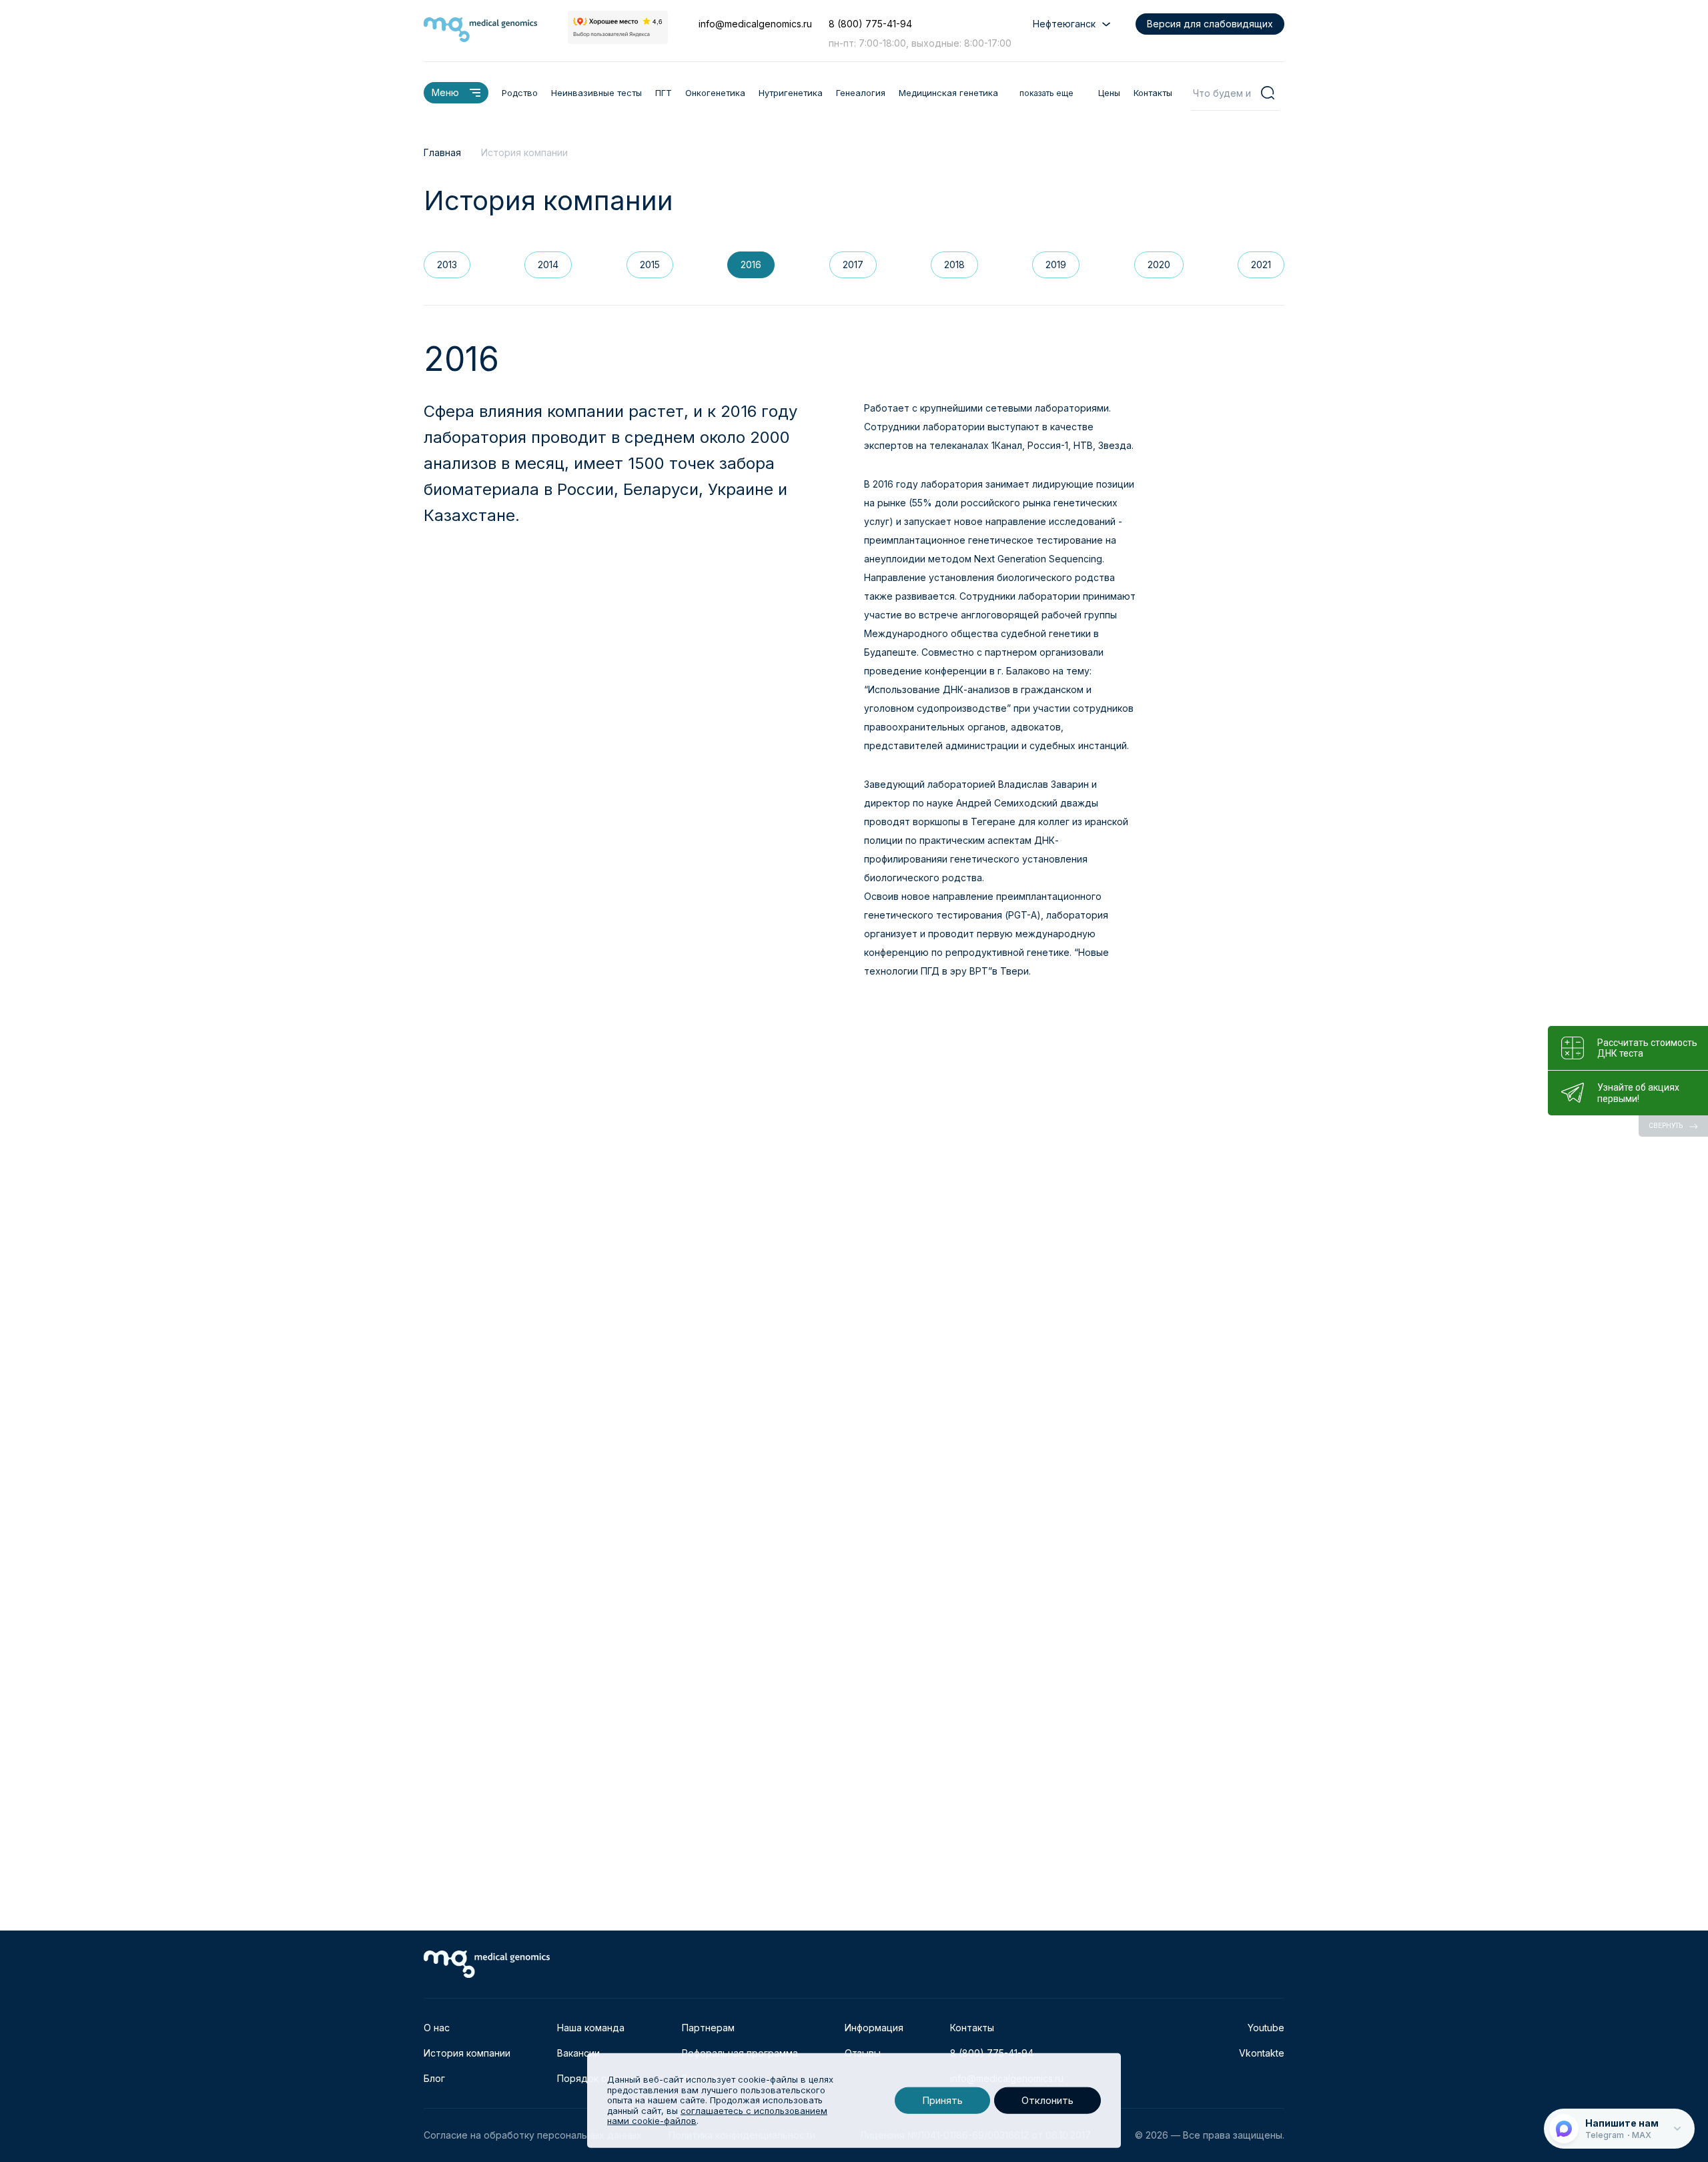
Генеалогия (861, 93)
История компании (467, 2053)
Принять (942, 2100)
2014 (548, 264)
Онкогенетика (715, 93)
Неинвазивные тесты (596, 93)
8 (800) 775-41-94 (870, 24)
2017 (853, 264)
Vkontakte (1262, 2053)
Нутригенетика (791, 93)
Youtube (1266, 2028)
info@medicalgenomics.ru (755, 24)
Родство (520, 93)
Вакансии (578, 2053)
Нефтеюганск (1064, 24)
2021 (1261, 264)
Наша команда (591, 2028)
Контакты (1153, 93)
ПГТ (664, 93)
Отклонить (1047, 2100)
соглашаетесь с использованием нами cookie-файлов (717, 2116)
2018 (954, 264)
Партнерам (708, 2028)
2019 (1056, 264)
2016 (751, 264)
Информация (874, 2028)
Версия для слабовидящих (1210, 24)
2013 (447, 264)
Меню (445, 92)
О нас (437, 2028)
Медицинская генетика (948, 93)
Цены (1109, 93)
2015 (650, 264)
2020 (1159, 264)
